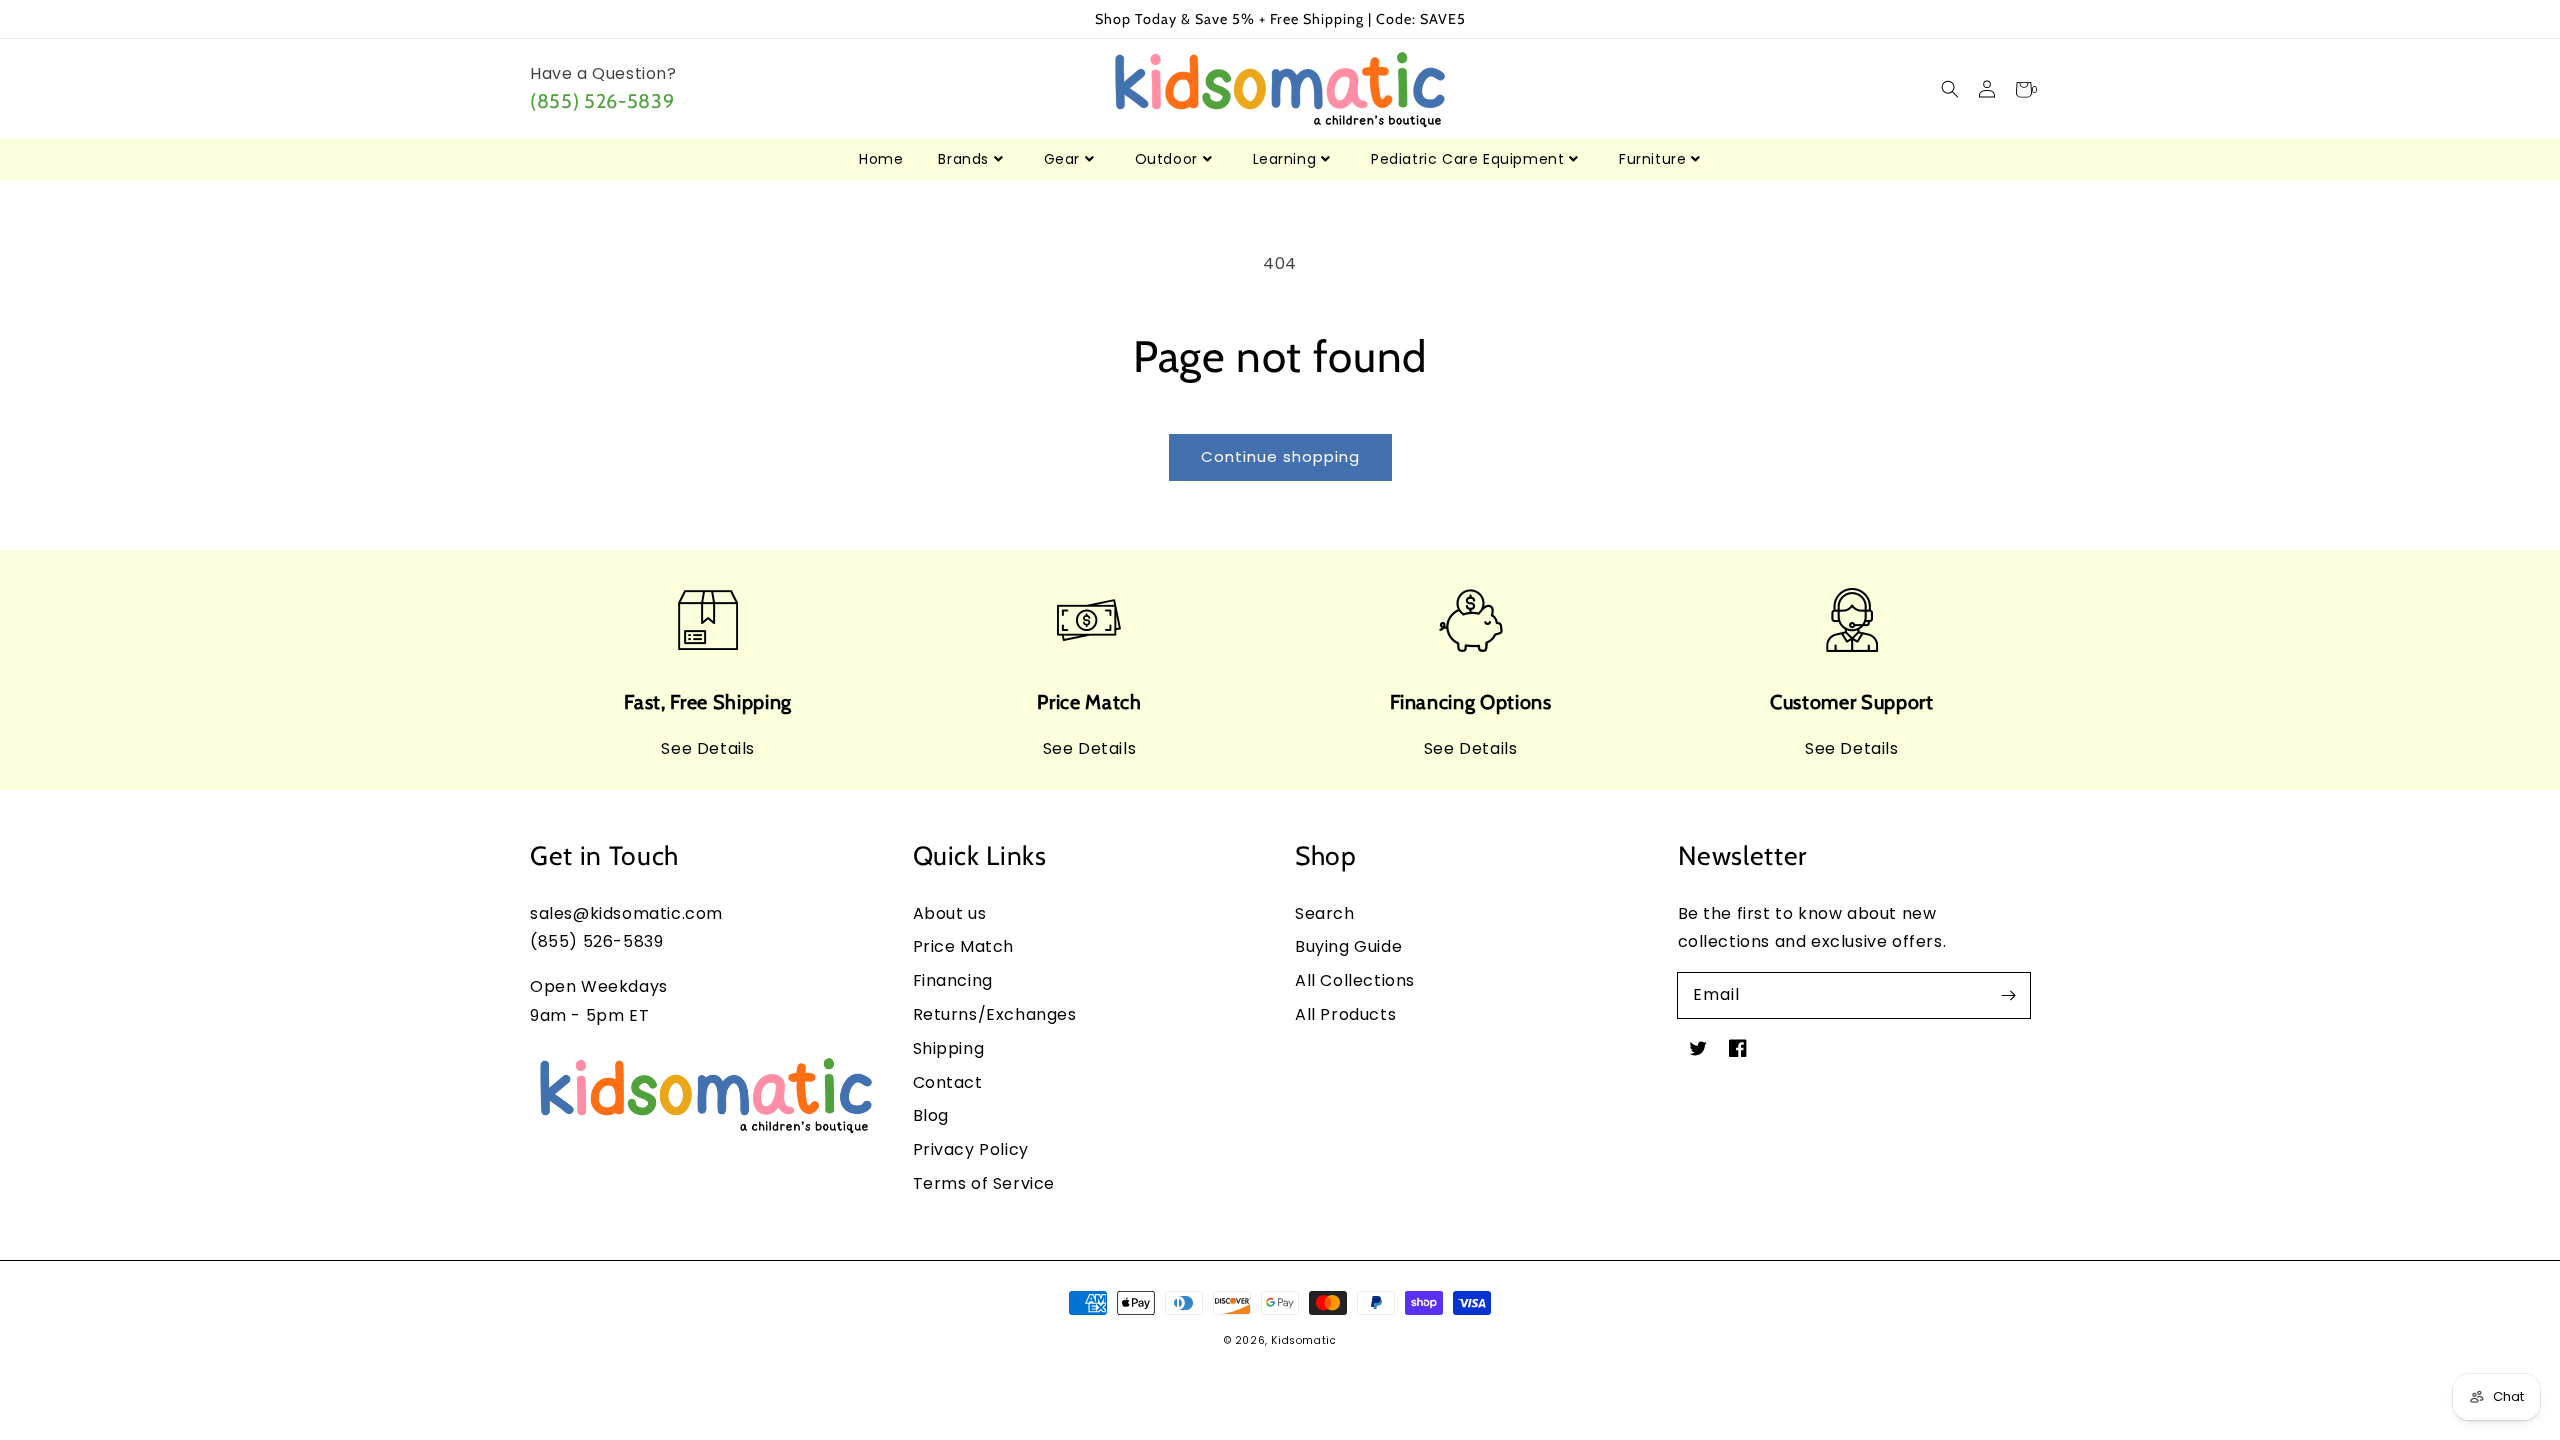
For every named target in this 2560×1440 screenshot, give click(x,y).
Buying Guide (1348, 946)
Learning (1285, 159)
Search (1325, 913)
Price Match (964, 946)
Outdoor (1166, 159)
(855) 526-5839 (602, 101)
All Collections (1355, 980)
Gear (1062, 159)
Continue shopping (1280, 456)
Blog (931, 1115)
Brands (963, 159)
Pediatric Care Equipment (1467, 159)
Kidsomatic (1303, 1340)
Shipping (949, 1048)
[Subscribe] (2008, 995)
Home (881, 159)
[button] (1949, 89)
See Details (708, 748)
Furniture (1652, 159)
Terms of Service (984, 1183)
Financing (953, 980)
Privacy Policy (971, 1149)
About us (950, 913)
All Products (1345, 1014)
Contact (948, 1082)
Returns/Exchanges (995, 1014)
